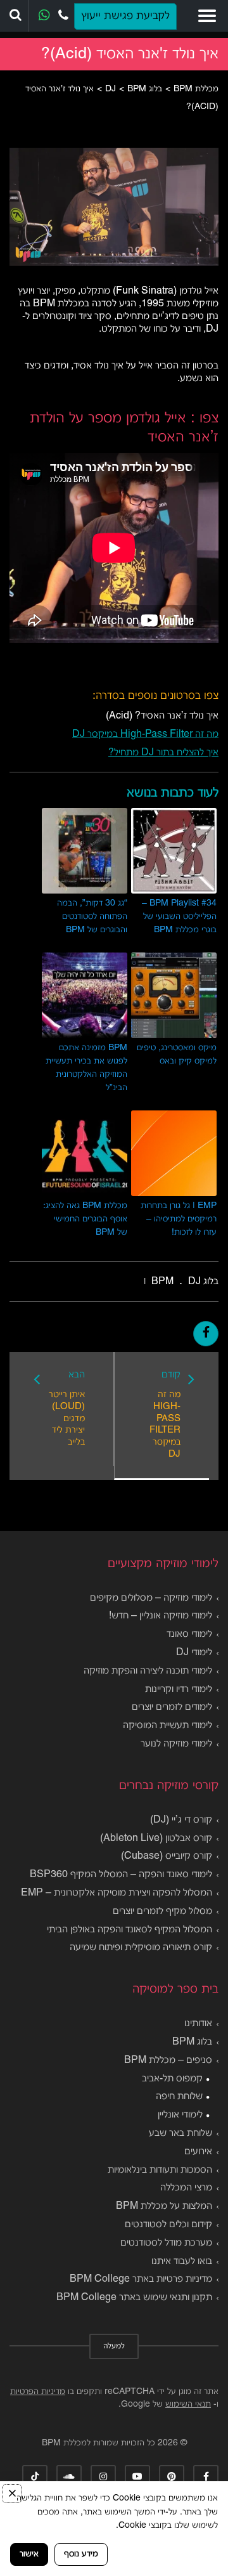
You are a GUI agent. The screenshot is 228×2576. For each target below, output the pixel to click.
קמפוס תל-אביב (172, 2079)
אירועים (198, 2152)
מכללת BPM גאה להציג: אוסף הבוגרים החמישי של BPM (85, 1219)
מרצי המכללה (186, 2188)
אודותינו (198, 2024)
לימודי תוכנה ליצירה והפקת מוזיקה (148, 1671)
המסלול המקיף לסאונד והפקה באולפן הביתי (130, 1930)
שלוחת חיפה (179, 2097)
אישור (29, 2554)
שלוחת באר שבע (180, 2133)
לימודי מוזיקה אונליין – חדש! (161, 1616)
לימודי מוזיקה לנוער (176, 1744)
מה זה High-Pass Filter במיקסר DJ (145, 734)
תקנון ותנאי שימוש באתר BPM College (134, 2298)
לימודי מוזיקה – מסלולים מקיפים (151, 1598)
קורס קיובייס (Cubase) (167, 1856)
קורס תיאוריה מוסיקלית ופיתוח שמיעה (141, 1948)
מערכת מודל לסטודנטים (166, 2243)
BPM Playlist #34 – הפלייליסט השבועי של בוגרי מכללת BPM (179, 917)
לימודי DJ (194, 1653)
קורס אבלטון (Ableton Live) (156, 1838)
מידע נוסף (81, 2554)
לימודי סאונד (189, 1634)
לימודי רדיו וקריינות (179, 1689)
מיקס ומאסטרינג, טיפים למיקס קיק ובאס (177, 1055)
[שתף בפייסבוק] (206, 1334)
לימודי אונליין (180, 2115)
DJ (194, 1282)
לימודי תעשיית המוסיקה (168, 1726)
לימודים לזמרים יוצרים (172, 1707)
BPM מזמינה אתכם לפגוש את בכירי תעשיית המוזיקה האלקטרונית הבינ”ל (86, 1068)
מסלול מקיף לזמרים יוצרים (162, 1911)
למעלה (114, 2346)
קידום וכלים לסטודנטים (168, 2225)
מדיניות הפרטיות (38, 2392)
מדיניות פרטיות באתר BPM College (141, 2279)
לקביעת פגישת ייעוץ (125, 16)
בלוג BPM (192, 2042)
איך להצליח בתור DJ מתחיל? (163, 753)
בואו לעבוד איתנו (182, 2261)
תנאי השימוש (188, 2404)
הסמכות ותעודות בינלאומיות (160, 2170)
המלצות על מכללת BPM (164, 2206)
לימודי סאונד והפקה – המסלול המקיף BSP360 (121, 1875)
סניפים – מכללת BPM (168, 2060)
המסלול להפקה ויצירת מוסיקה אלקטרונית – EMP (117, 1893)
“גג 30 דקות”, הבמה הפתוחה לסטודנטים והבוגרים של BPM (92, 917)
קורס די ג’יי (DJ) (181, 1820)
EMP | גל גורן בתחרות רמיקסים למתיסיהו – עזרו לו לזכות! (179, 1219)
